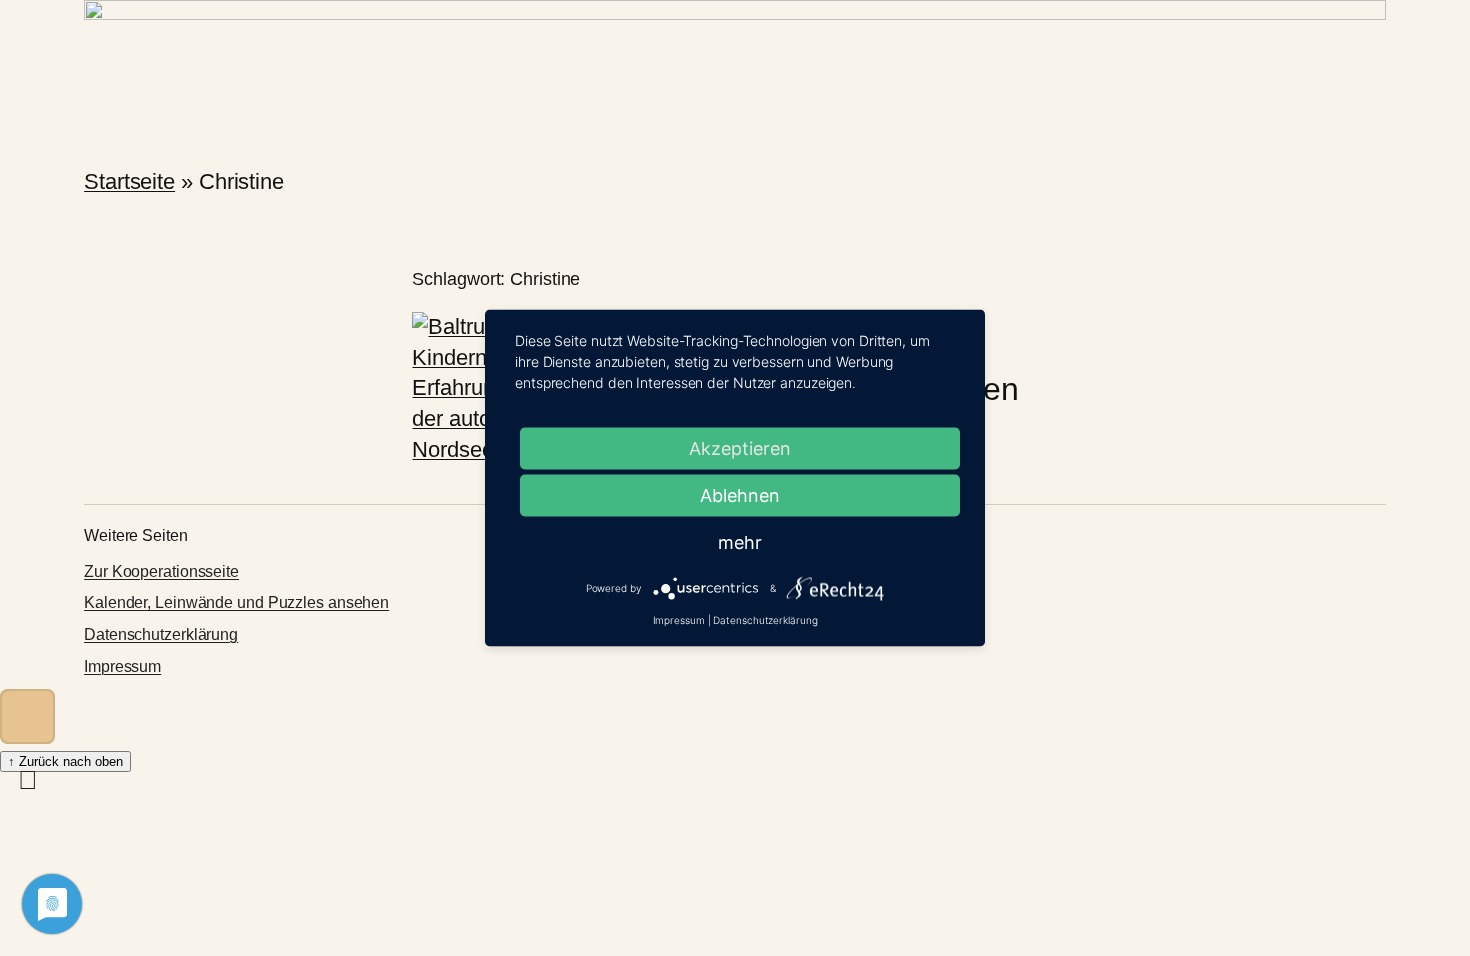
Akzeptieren (740, 448)
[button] (27, 716)
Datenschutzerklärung (161, 634)
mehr (740, 542)
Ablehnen (740, 495)
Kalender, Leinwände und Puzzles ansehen (236, 602)
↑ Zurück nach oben (65, 761)
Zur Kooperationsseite (161, 571)
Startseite (129, 181)
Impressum (122, 666)
